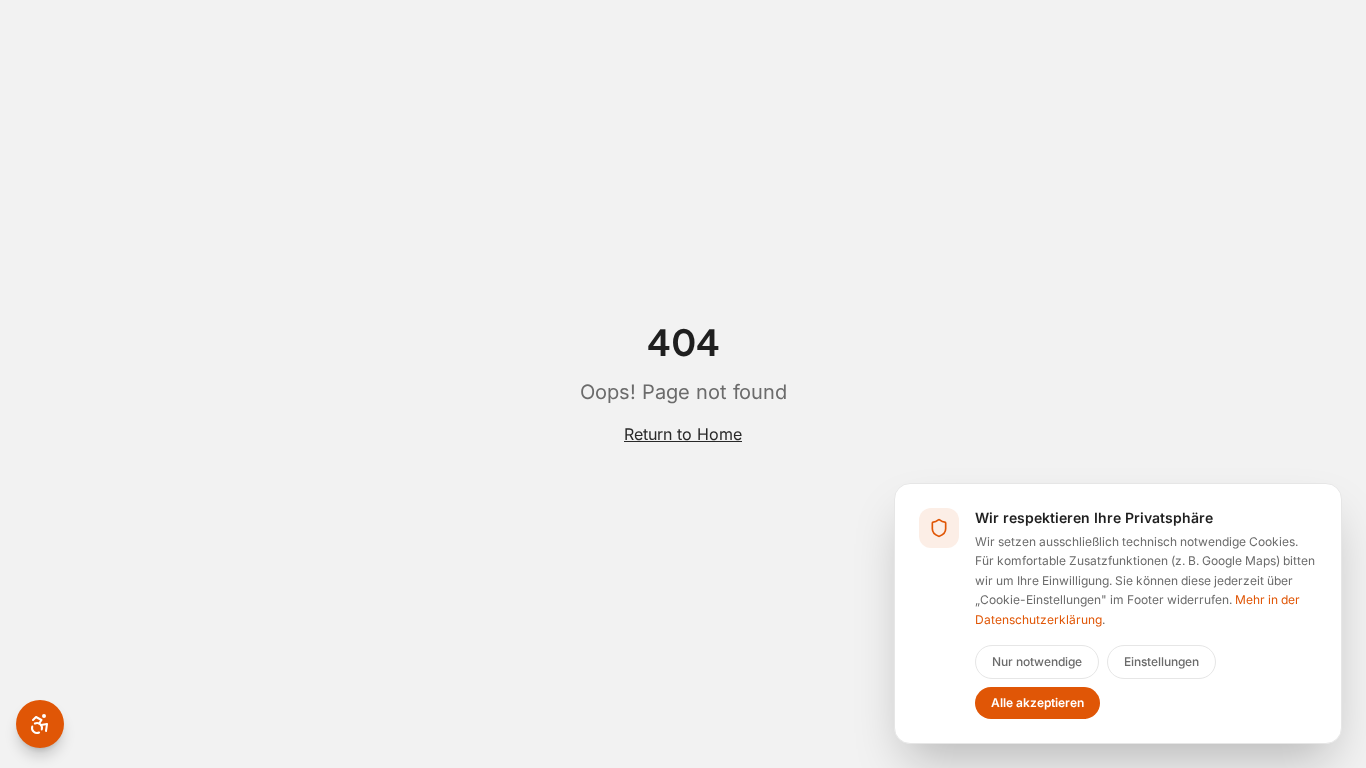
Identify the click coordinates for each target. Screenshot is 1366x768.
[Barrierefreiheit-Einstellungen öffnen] (40, 724)
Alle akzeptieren (1037, 702)
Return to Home (683, 434)
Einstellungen (1161, 661)
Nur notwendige (1037, 661)
